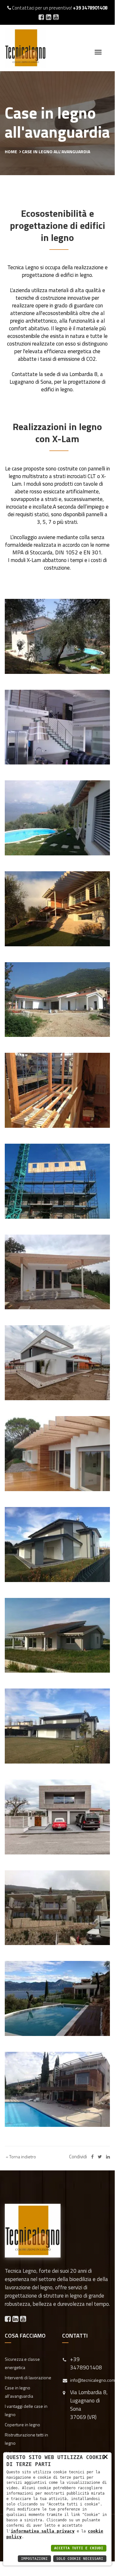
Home (11, 151)
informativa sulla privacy (43, 2531)
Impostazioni (34, 2559)
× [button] (105, 2456)
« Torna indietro (20, 2157)
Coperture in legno (22, 2425)
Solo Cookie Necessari (80, 2559)
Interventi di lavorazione (28, 2377)
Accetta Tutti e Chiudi (79, 2548)
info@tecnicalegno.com (93, 2380)
